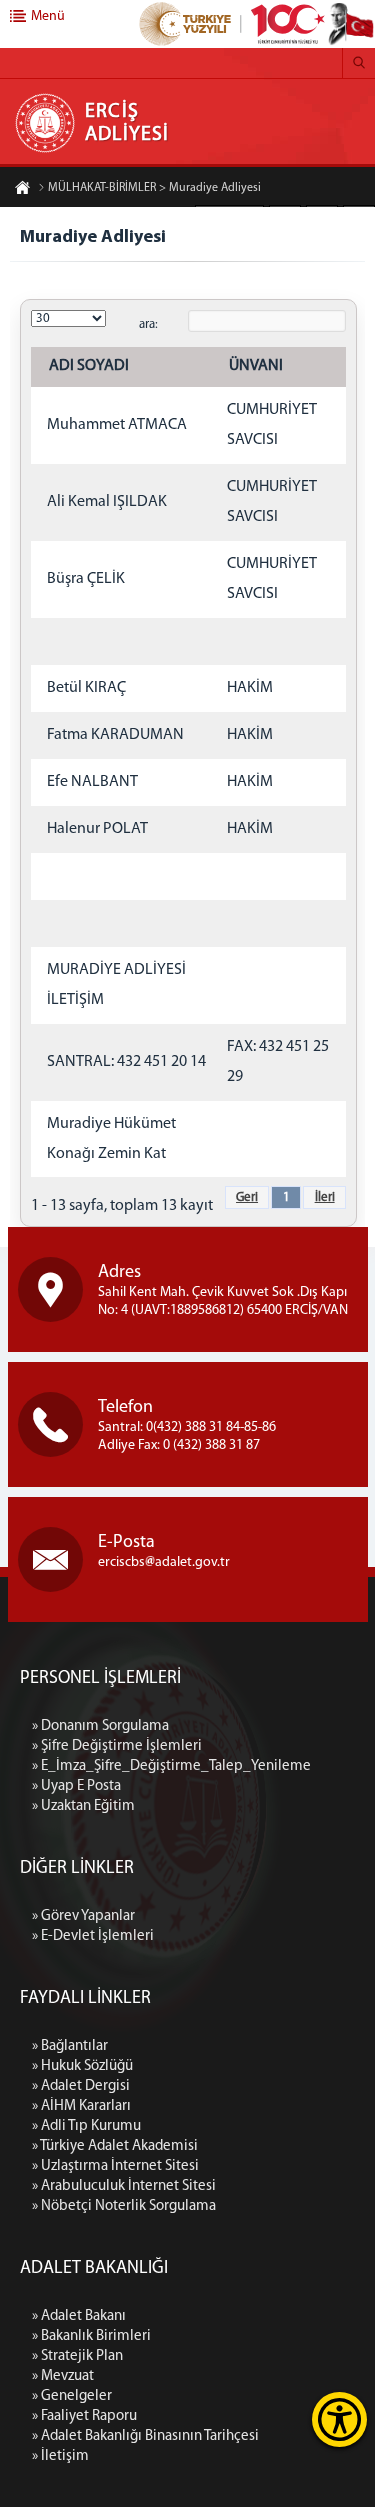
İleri (325, 1197)
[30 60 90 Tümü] (68, 318)
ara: (148, 324)
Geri (247, 1197)
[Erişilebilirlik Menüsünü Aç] (339, 2419)
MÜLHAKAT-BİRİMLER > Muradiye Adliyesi (154, 188)
